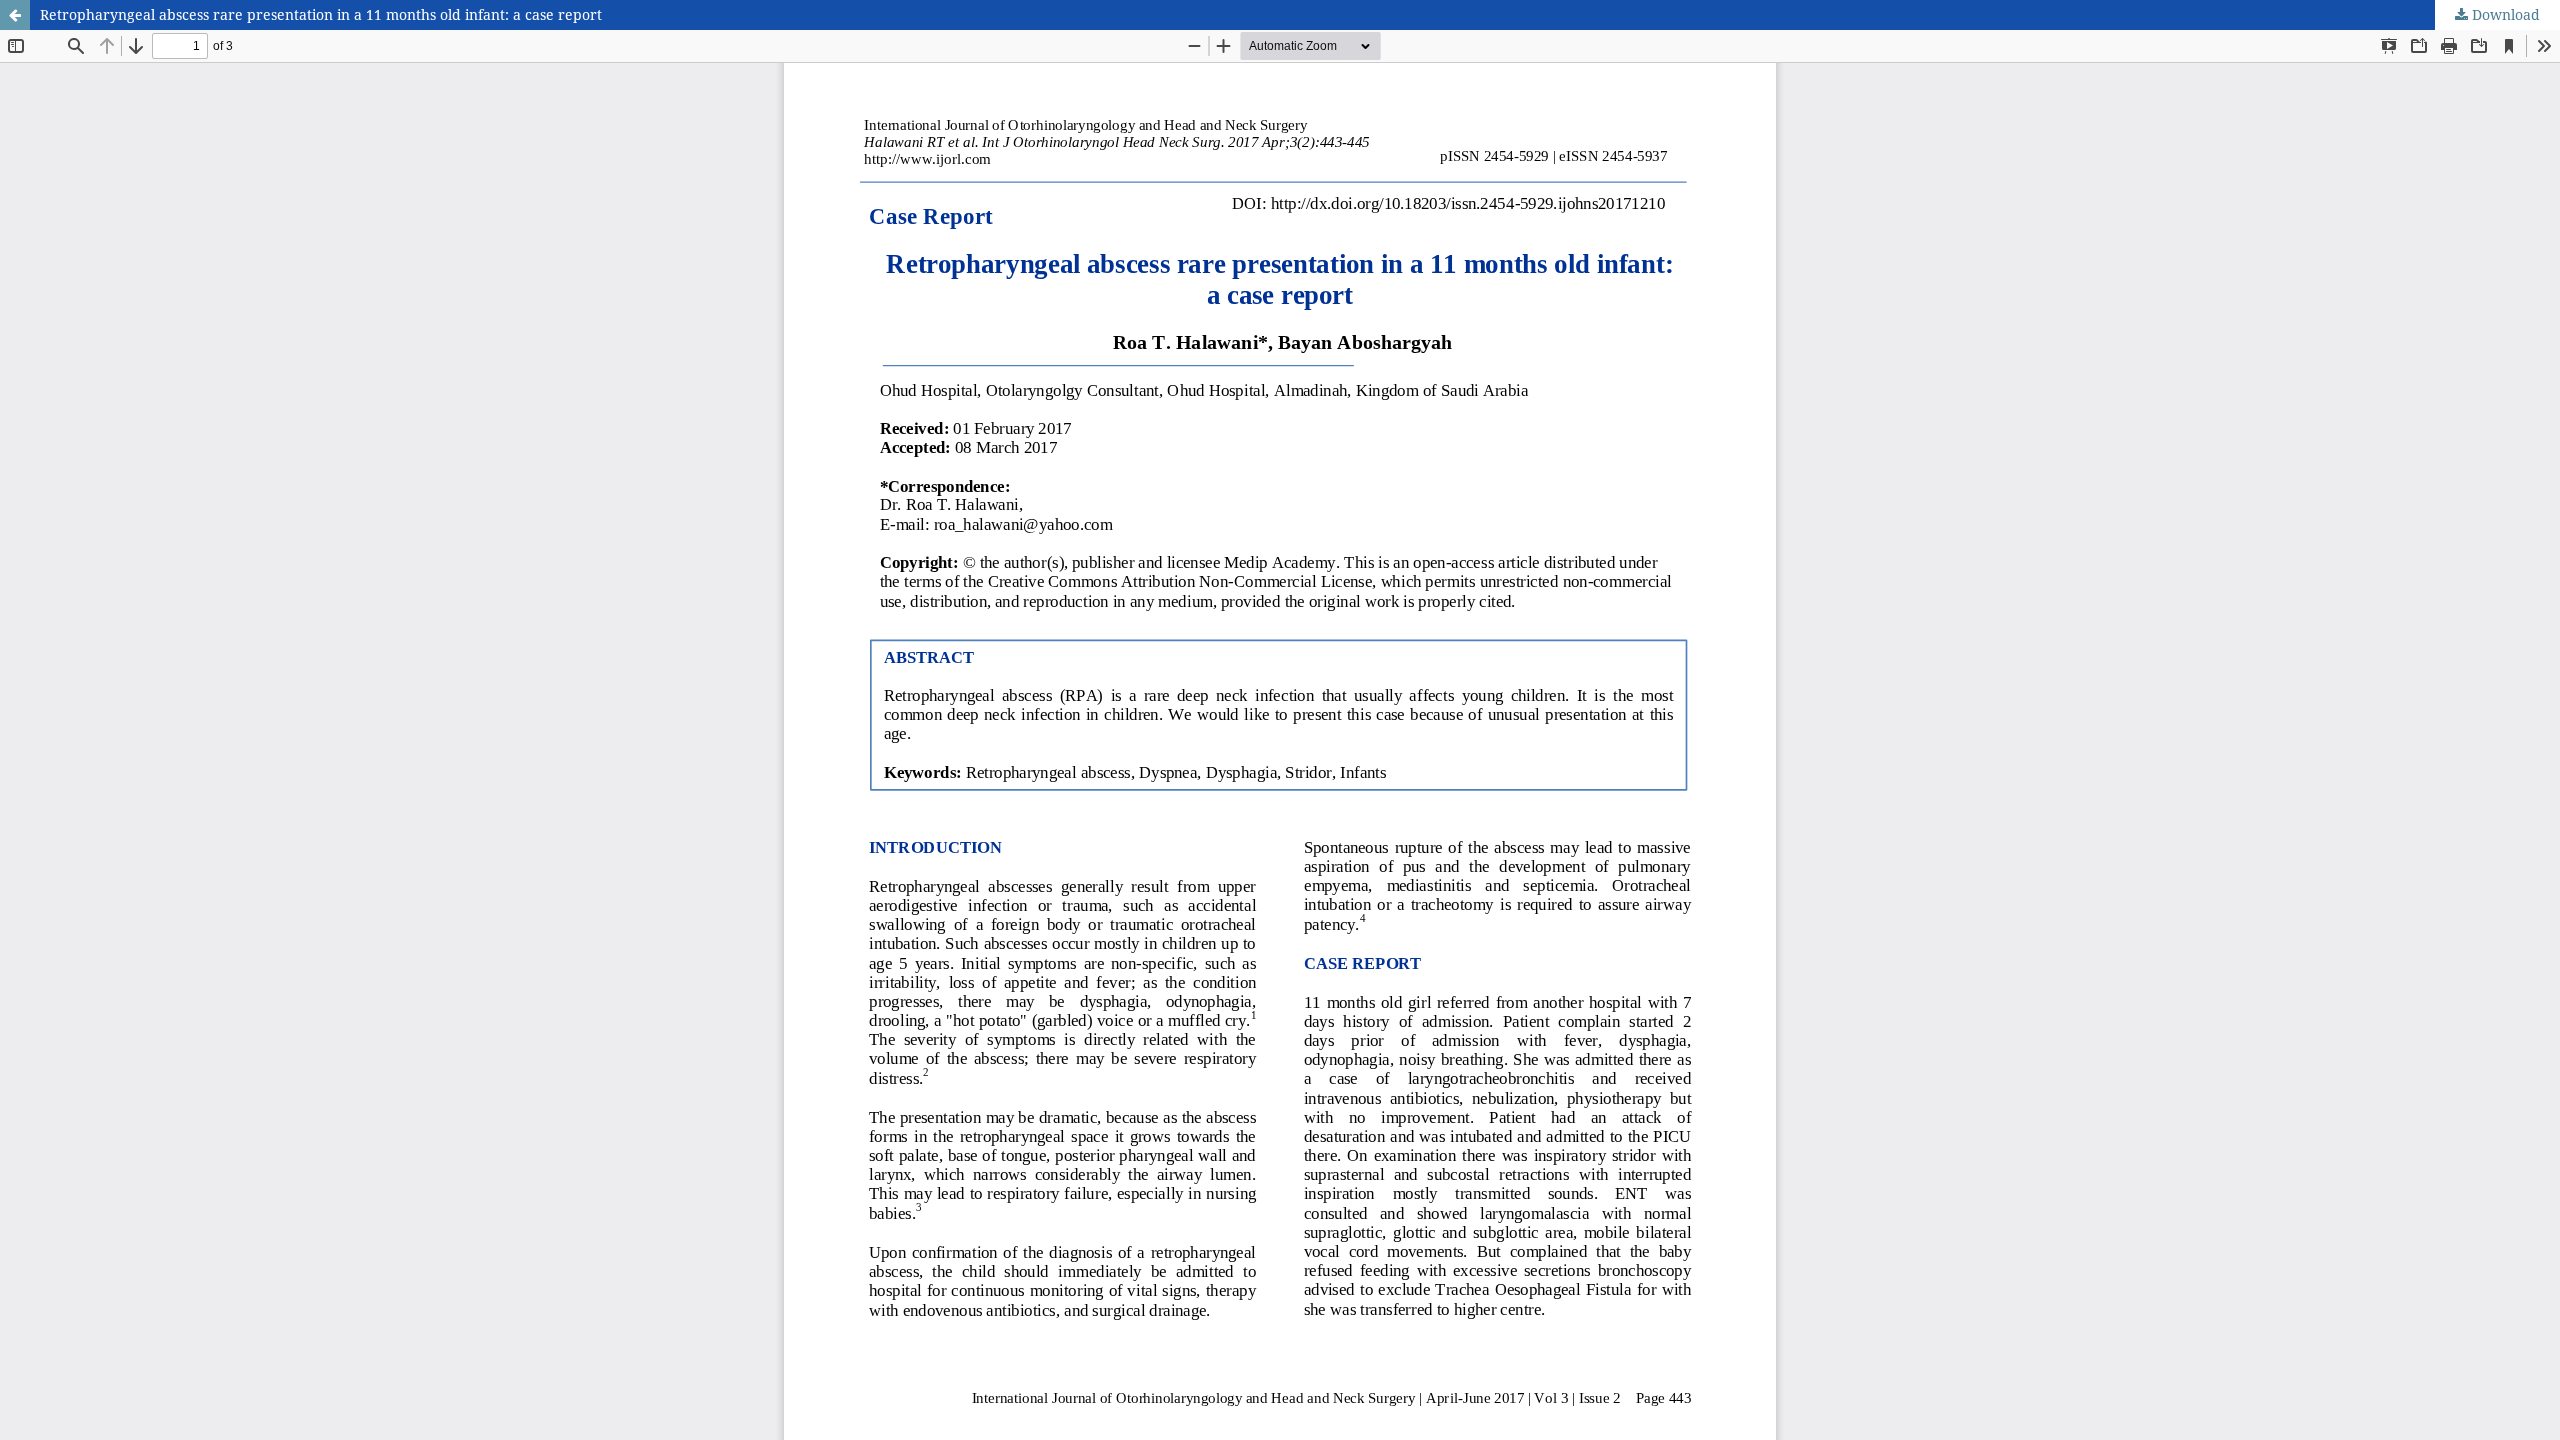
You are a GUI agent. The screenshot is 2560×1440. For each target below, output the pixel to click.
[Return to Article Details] (15, 15)
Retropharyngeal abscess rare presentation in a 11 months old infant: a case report (321, 14)
